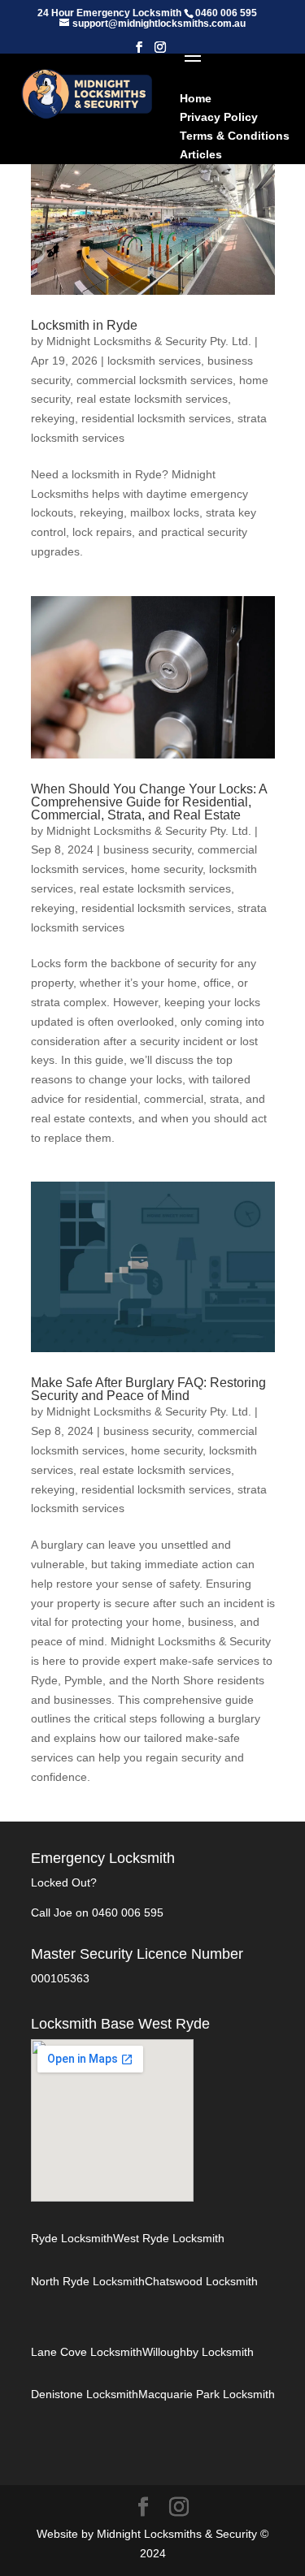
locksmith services (154, 361)
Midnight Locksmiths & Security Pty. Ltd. (149, 341)
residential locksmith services (156, 418)
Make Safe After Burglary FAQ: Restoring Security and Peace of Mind (148, 1389)
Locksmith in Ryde (84, 325)
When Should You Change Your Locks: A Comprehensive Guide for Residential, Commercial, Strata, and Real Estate (149, 802)
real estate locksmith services (152, 399)
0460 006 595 (128, 1913)
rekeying (53, 418)
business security (147, 849)
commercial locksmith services (155, 380)
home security (167, 869)
